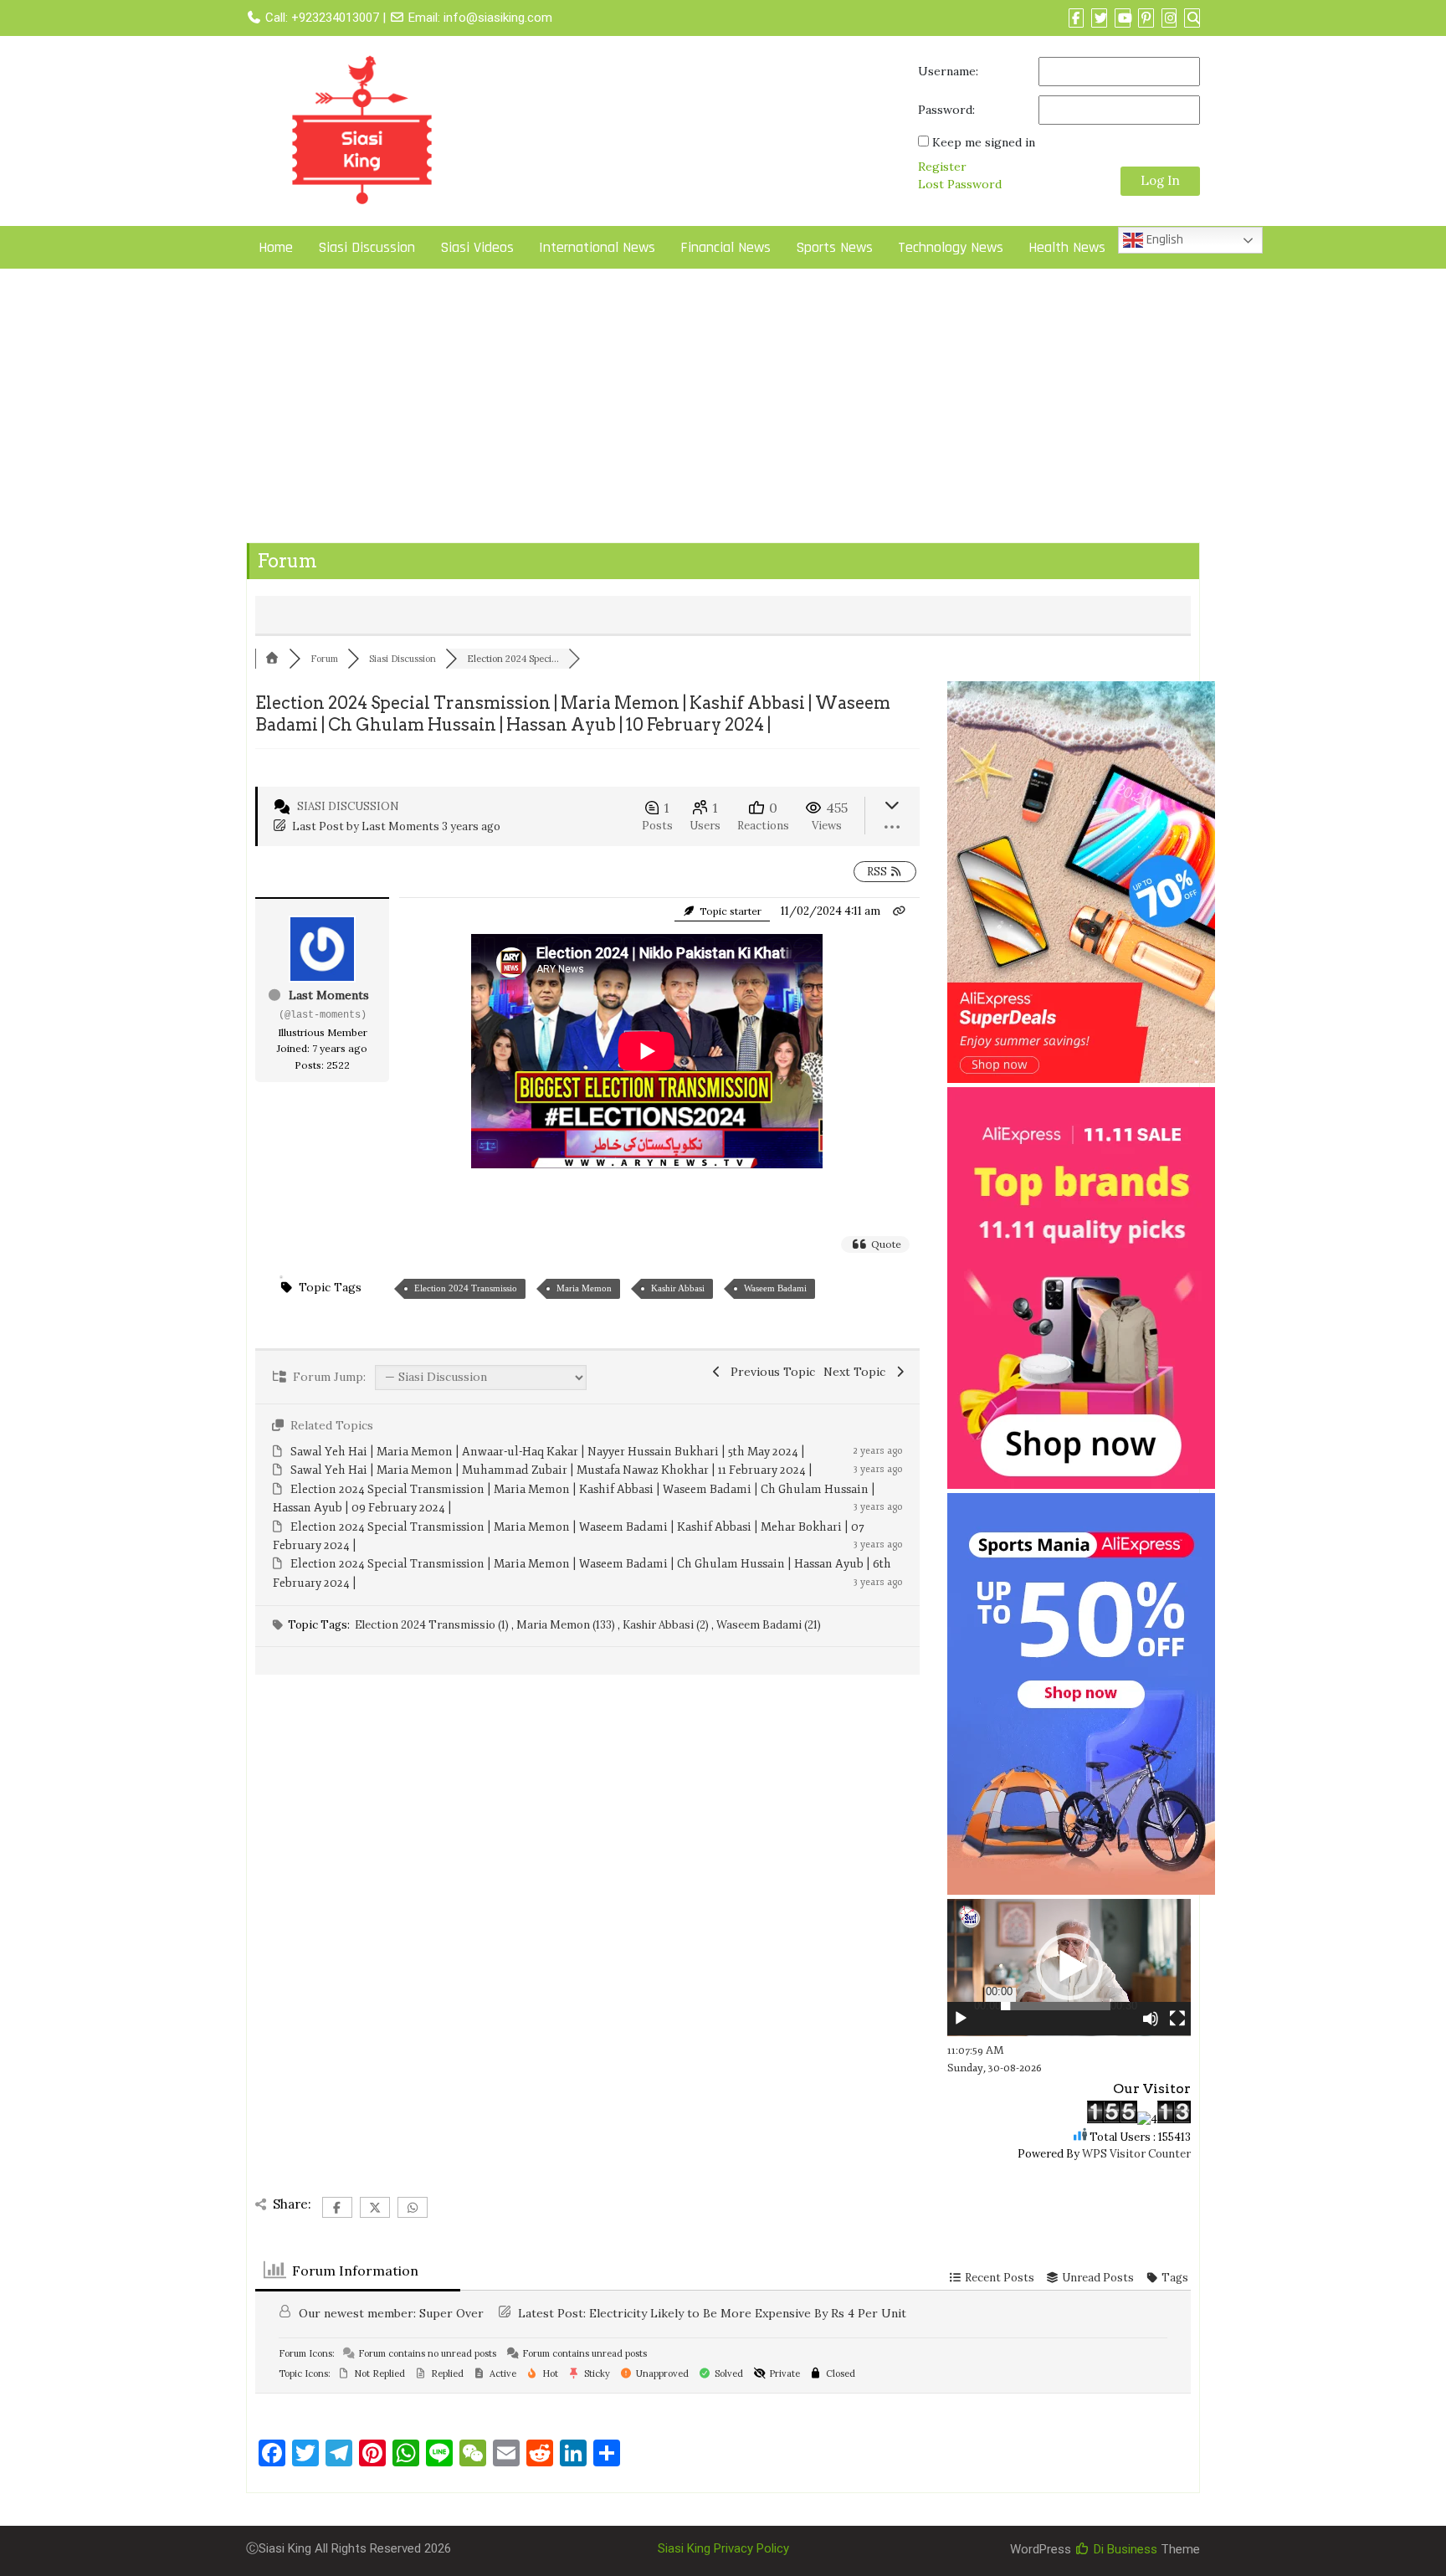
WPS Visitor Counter (1136, 2154)
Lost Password (960, 184)
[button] (1069, 1967)
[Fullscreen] (1177, 2019)
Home (276, 247)
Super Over (451, 2313)
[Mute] (1151, 2019)
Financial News (726, 247)
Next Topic (858, 1372)
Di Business (1124, 2549)
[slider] (1056, 2006)
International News (597, 247)
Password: (946, 110)
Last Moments (400, 826)
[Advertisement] (723, 409)
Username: (948, 71)
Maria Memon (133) (567, 1625)
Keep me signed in (984, 142)
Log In (1160, 180)
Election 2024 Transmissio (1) (433, 1625)
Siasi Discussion (367, 247)
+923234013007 (335, 18)
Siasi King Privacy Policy (723, 2548)
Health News (1067, 247)
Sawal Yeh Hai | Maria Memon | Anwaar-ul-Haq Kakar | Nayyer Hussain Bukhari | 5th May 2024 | (548, 1452)
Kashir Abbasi (678, 1288)
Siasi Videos (477, 247)
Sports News (834, 247)
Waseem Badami (775, 1288)
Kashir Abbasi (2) (667, 1625)
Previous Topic (769, 1372)
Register (942, 167)
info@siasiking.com (498, 18)
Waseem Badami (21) (769, 1625)
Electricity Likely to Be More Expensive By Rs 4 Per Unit (748, 2313)
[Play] (961, 2019)
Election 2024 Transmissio (466, 1288)
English (1163, 240)
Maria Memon (584, 1288)
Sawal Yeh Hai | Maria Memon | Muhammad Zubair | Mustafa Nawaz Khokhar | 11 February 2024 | (551, 1470)
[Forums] (272, 659)
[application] (1069, 1968)
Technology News (951, 247)
